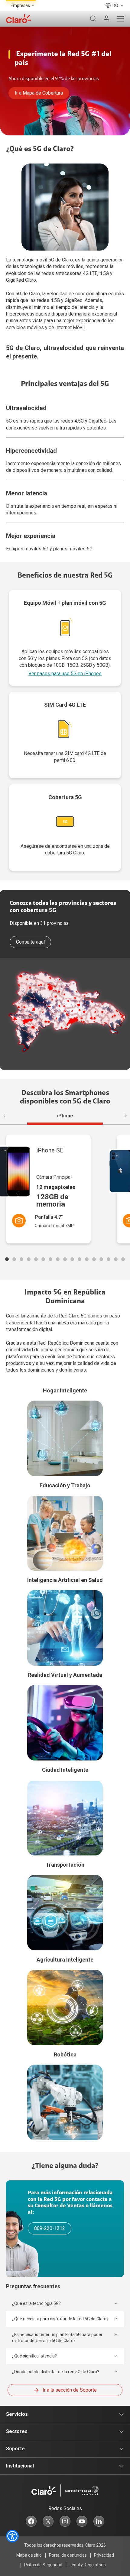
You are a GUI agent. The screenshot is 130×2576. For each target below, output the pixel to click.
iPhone (65, 1116)
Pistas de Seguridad (43, 2565)
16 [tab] (116, 1259)
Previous (7, 1116)
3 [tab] (21, 1259)
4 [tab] (29, 1259)
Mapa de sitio (29, 2555)
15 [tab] (109, 1259)
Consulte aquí (30, 942)
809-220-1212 (50, 2228)
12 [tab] (87, 1259)
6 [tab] (43, 1259)
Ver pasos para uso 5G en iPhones (65, 674)
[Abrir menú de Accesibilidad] (12, 2536)
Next (123, 1116)
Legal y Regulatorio (88, 2565)
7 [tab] (50, 1259)
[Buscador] (93, 19)
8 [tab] (58, 1259)
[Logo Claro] (18, 19)
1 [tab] (7, 1259)
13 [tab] (94, 1259)
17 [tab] (123, 1259)
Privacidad (104, 2555)
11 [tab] (80, 1259)
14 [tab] (101, 1259)
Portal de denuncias (68, 2555)
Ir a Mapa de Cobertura (39, 93)
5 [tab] (36, 1259)
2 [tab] (14, 1259)
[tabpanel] (55, 1189)
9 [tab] (65, 1259)
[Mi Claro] (106, 19)
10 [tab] (72, 1259)
